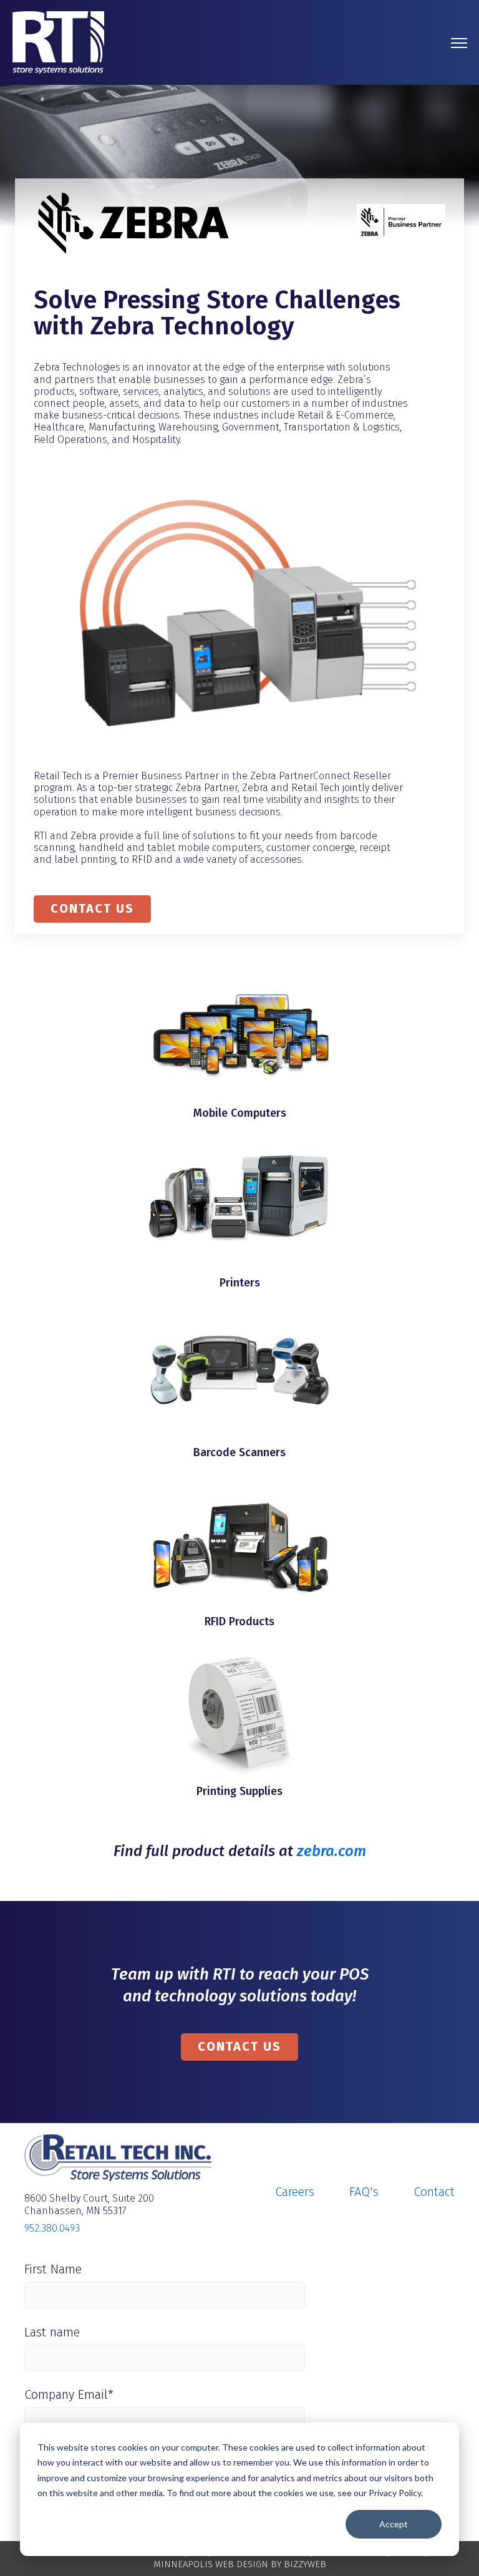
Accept (394, 2524)
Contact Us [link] (239, 2046)
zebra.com (331, 1851)
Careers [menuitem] (295, 2192)
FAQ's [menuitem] (364, 2192)
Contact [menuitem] (434, 2192)
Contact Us (92, 908)
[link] (58, 41)
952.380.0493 (52, 2228)
